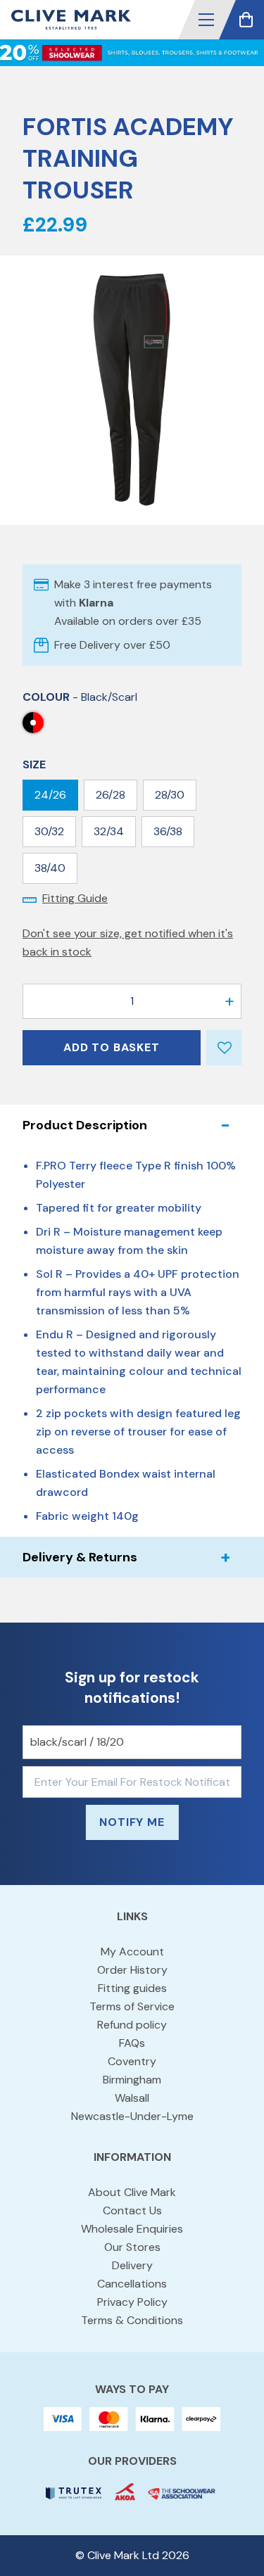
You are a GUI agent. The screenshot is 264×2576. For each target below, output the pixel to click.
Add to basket (111, 1047)
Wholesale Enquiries (132, 2229)
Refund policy (132, 2025)
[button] (206, 20)
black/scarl (33, 723)
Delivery (132, 2265)
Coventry (132, 2061)
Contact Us (132, 2210)
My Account (132, 1952)
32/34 (109, 831)
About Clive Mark (132, 2192)
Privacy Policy (132, 2302)
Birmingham (132, 2080)
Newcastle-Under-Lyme (132, 2116)
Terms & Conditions (132, 2320)
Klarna (96, 603)
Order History (132, 1970)
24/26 (50, 795)
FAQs (132, 2043)
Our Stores (132, 2247)
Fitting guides (132, 1988)
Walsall (132, 2098)
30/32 (49, 831)
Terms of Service (132, 2006)
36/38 (168, 831)
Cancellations (132, 2284)
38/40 (50, 868)
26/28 (111, 795)
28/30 (170, 795)
